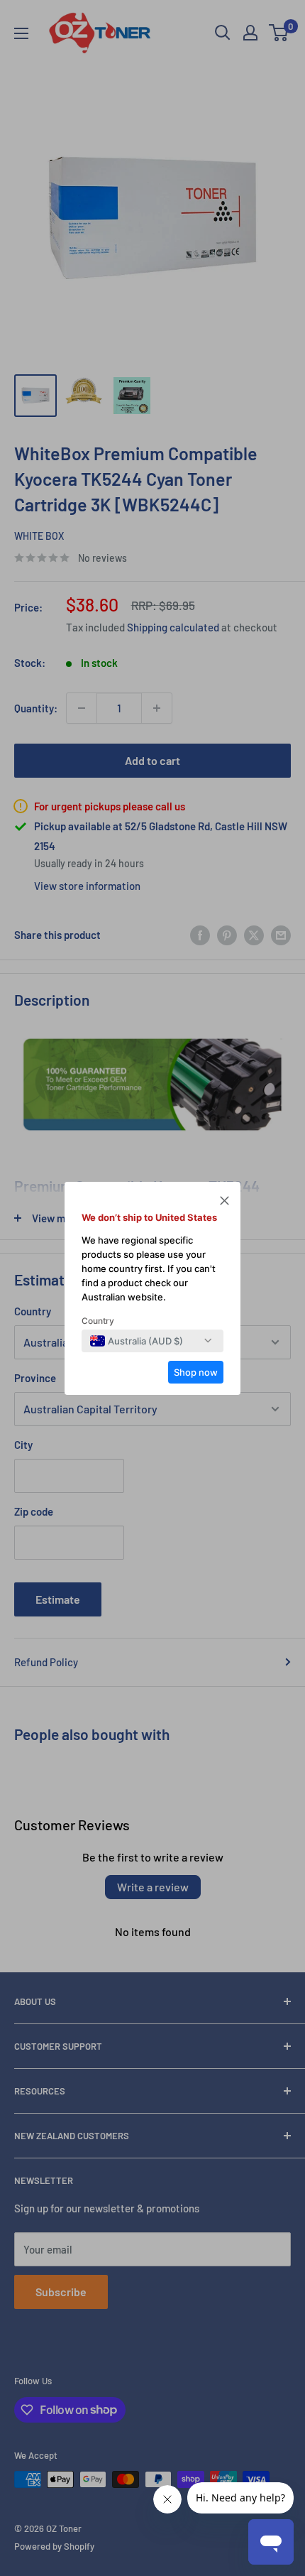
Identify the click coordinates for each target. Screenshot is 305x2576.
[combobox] (137, 1341)
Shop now (196, 1372)
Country (98, 1321)
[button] (224, 1202)
